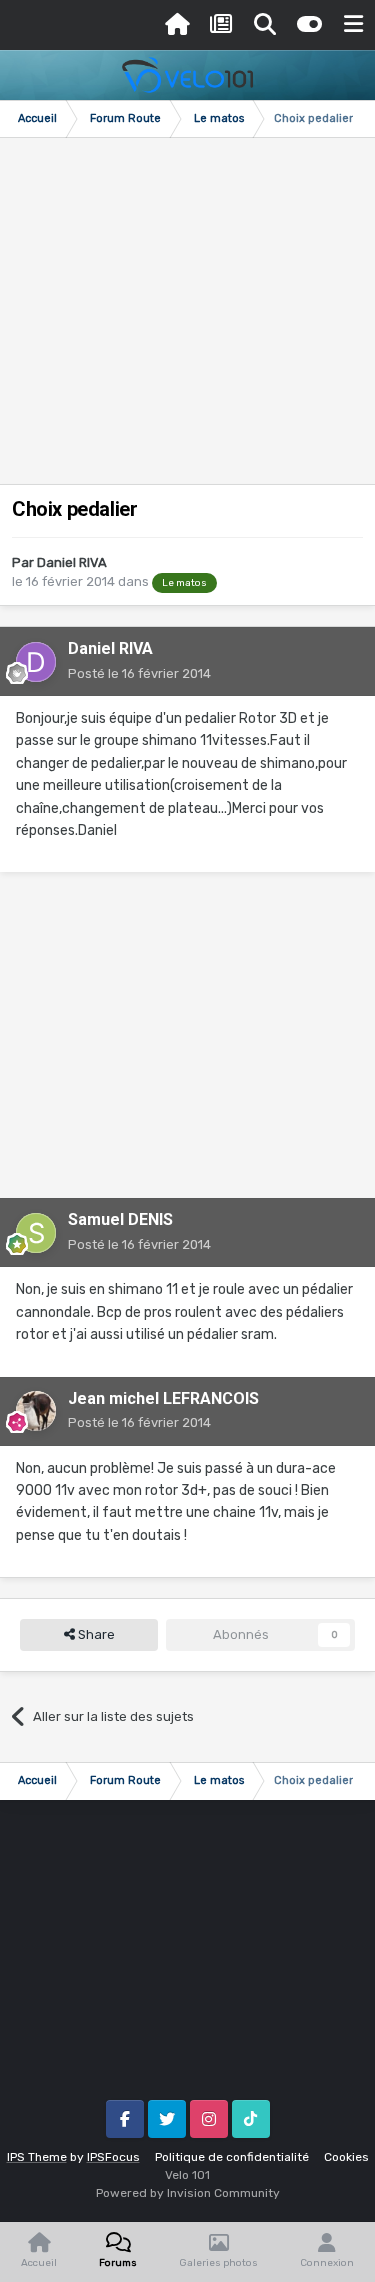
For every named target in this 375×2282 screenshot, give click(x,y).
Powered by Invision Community (188, 2193)
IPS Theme (37, 2157)
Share (95, 1634)
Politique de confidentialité (232, 2157)
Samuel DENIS (120, 1219)
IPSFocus (113, 2157)
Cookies (346, 2157)
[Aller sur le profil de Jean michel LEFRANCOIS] (36, 1411)
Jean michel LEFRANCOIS (163, 1398)
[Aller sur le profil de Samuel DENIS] (36, 1233)
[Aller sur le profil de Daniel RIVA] (36, 662)
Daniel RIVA (72, 562)
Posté (139, 673)
